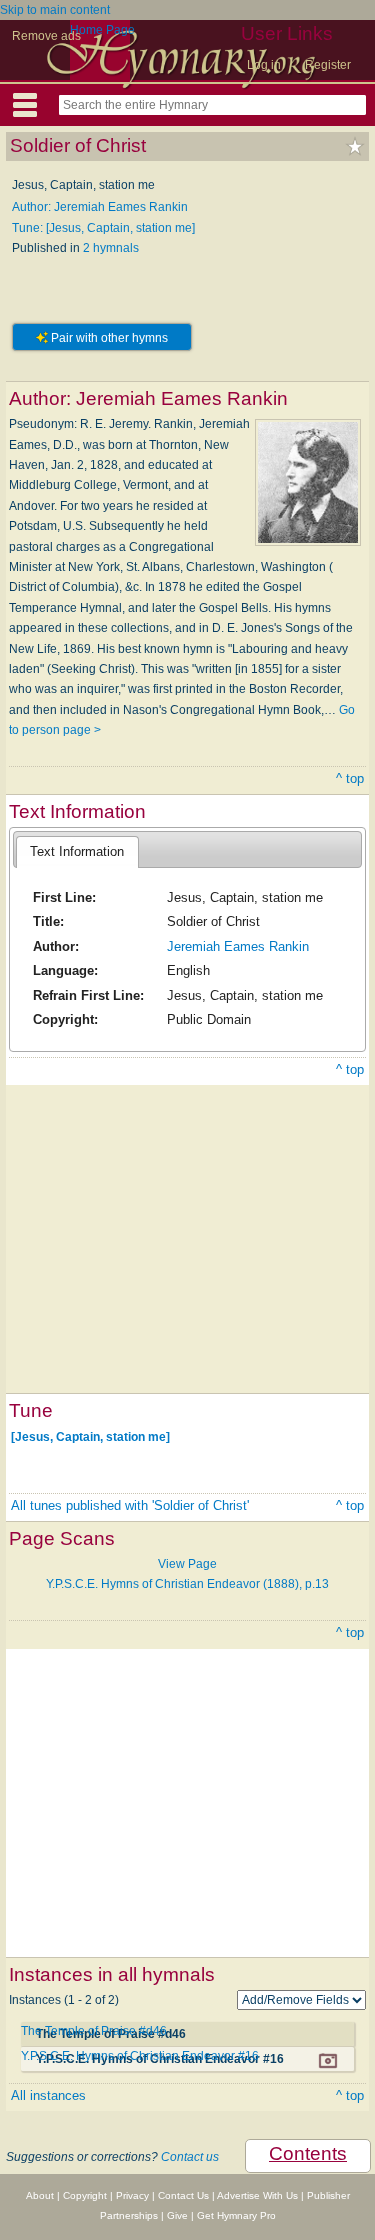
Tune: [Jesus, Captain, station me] (103, 228)
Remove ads (46, 36)
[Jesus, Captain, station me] (90, 1436)
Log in (264, 65)
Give (177, 2215)
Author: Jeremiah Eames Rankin (100, 207)
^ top (350, 778)
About (40, 2195)
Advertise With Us (257, 2195)
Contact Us (183, 2195)
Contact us (190, 2157)
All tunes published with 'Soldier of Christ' (130, 1505)
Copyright (85, 2195)
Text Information (77, 851)
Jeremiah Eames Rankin (238, 946)
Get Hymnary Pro (236, 2215)
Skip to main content (55, 10)
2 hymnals (111, 248)
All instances (48, 2095)
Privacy (132, 2195)
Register (328, 65)
